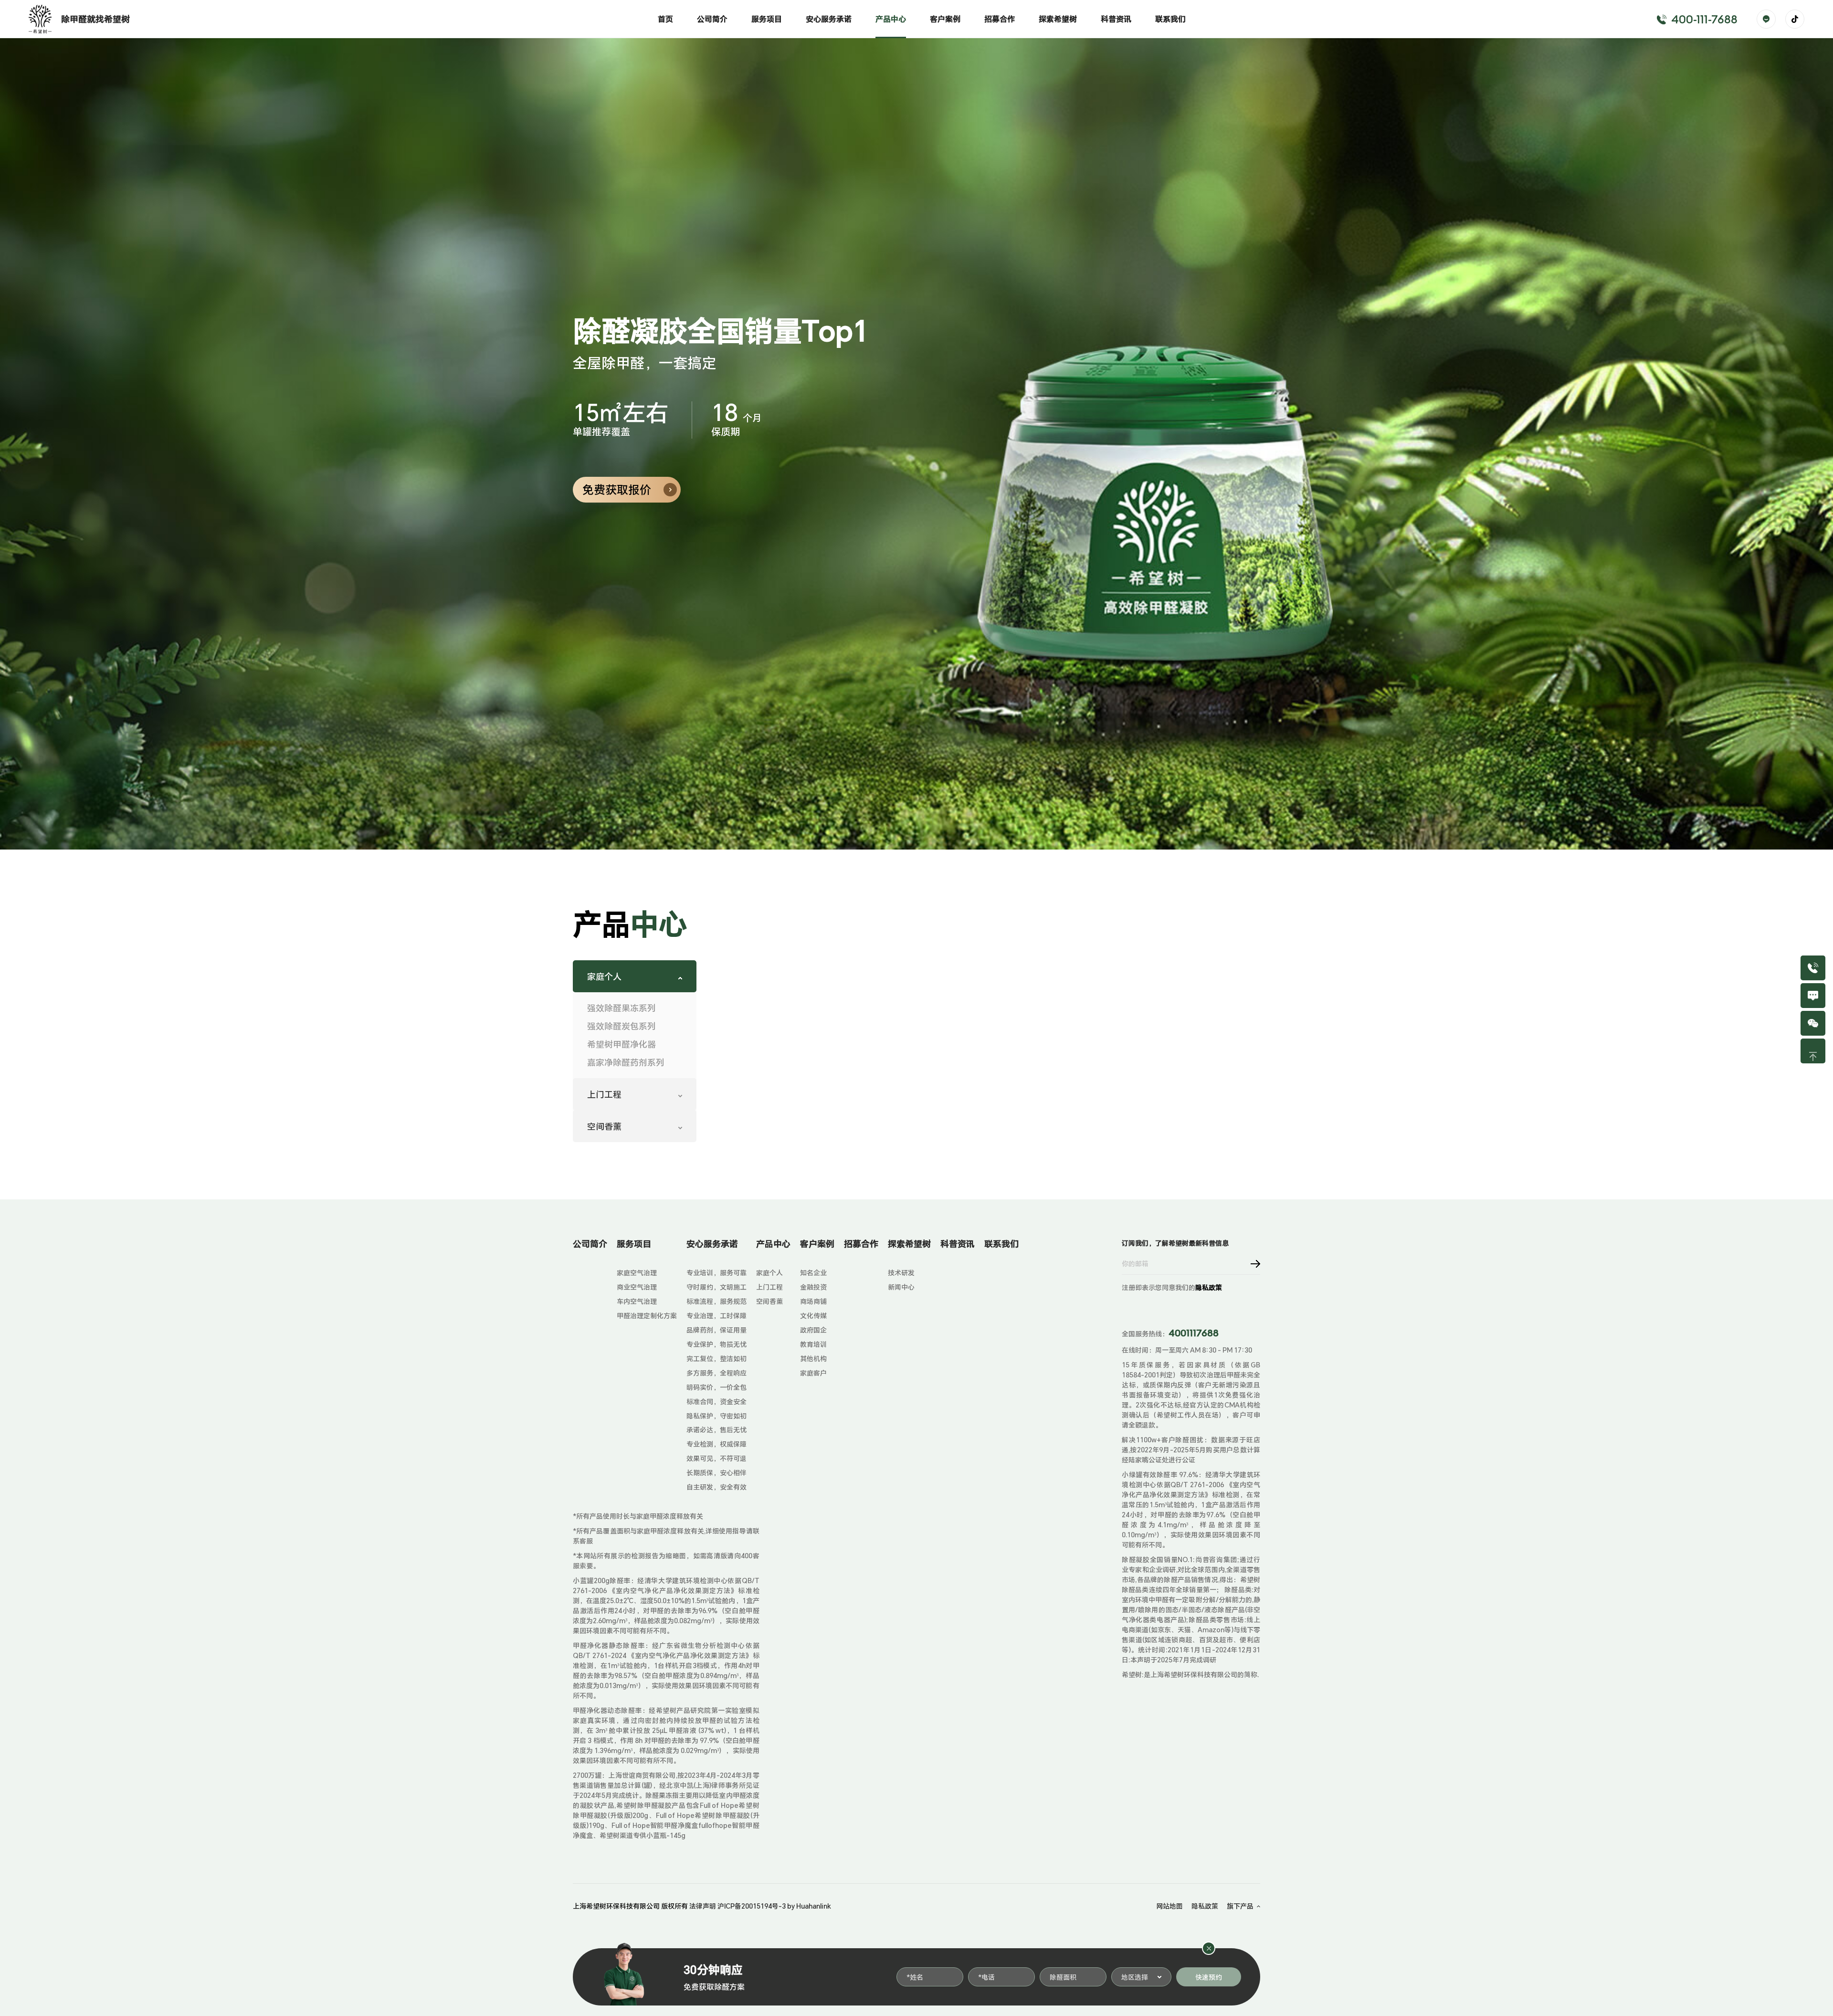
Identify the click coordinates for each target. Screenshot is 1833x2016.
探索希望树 (1058, 19)
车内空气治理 (637, 1301)
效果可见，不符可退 (716, 1458)
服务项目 (767, 19)
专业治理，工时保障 (716, 1316)
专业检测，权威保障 (716, 1444)
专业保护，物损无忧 (716, 1344)
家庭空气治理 (637, 1273)
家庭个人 (769, 1273)
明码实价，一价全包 (716, 1387)
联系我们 (1170, 19)
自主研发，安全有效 (716, 1487)
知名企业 (813, 1273)
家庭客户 (813, 1373)
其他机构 (813, 1359)
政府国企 (813, 1330)
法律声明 (703, 1906)
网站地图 (1169, 1906)
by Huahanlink (809, 1906)
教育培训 (813, 1344)
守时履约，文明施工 (716, 1287)
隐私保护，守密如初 (716, 1416)
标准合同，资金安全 (716, 1402)
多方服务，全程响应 (716, 1373)
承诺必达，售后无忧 (716, 1430)
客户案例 (945, 19)
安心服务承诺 (829, 19)
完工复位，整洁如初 (716, 1359)
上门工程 (769, 1287)
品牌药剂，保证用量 (716, 1330)
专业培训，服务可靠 (716, 1273)
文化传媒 (813, 1316)
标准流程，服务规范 (716, 1301)
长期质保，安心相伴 (716, 1473)
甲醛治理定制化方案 (647, 1316)
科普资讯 (1116, 19)
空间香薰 (769, 1301)
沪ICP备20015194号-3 (752, 1906)
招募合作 (1000, 19)
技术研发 (901, 1273)
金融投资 (813, 1287)
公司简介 (712, 19)
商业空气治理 (637, 1287)
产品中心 (891, 19)
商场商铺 (813, 1301)
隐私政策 (1209, 1287)
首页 (665, 19)
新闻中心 (901, 1287)
